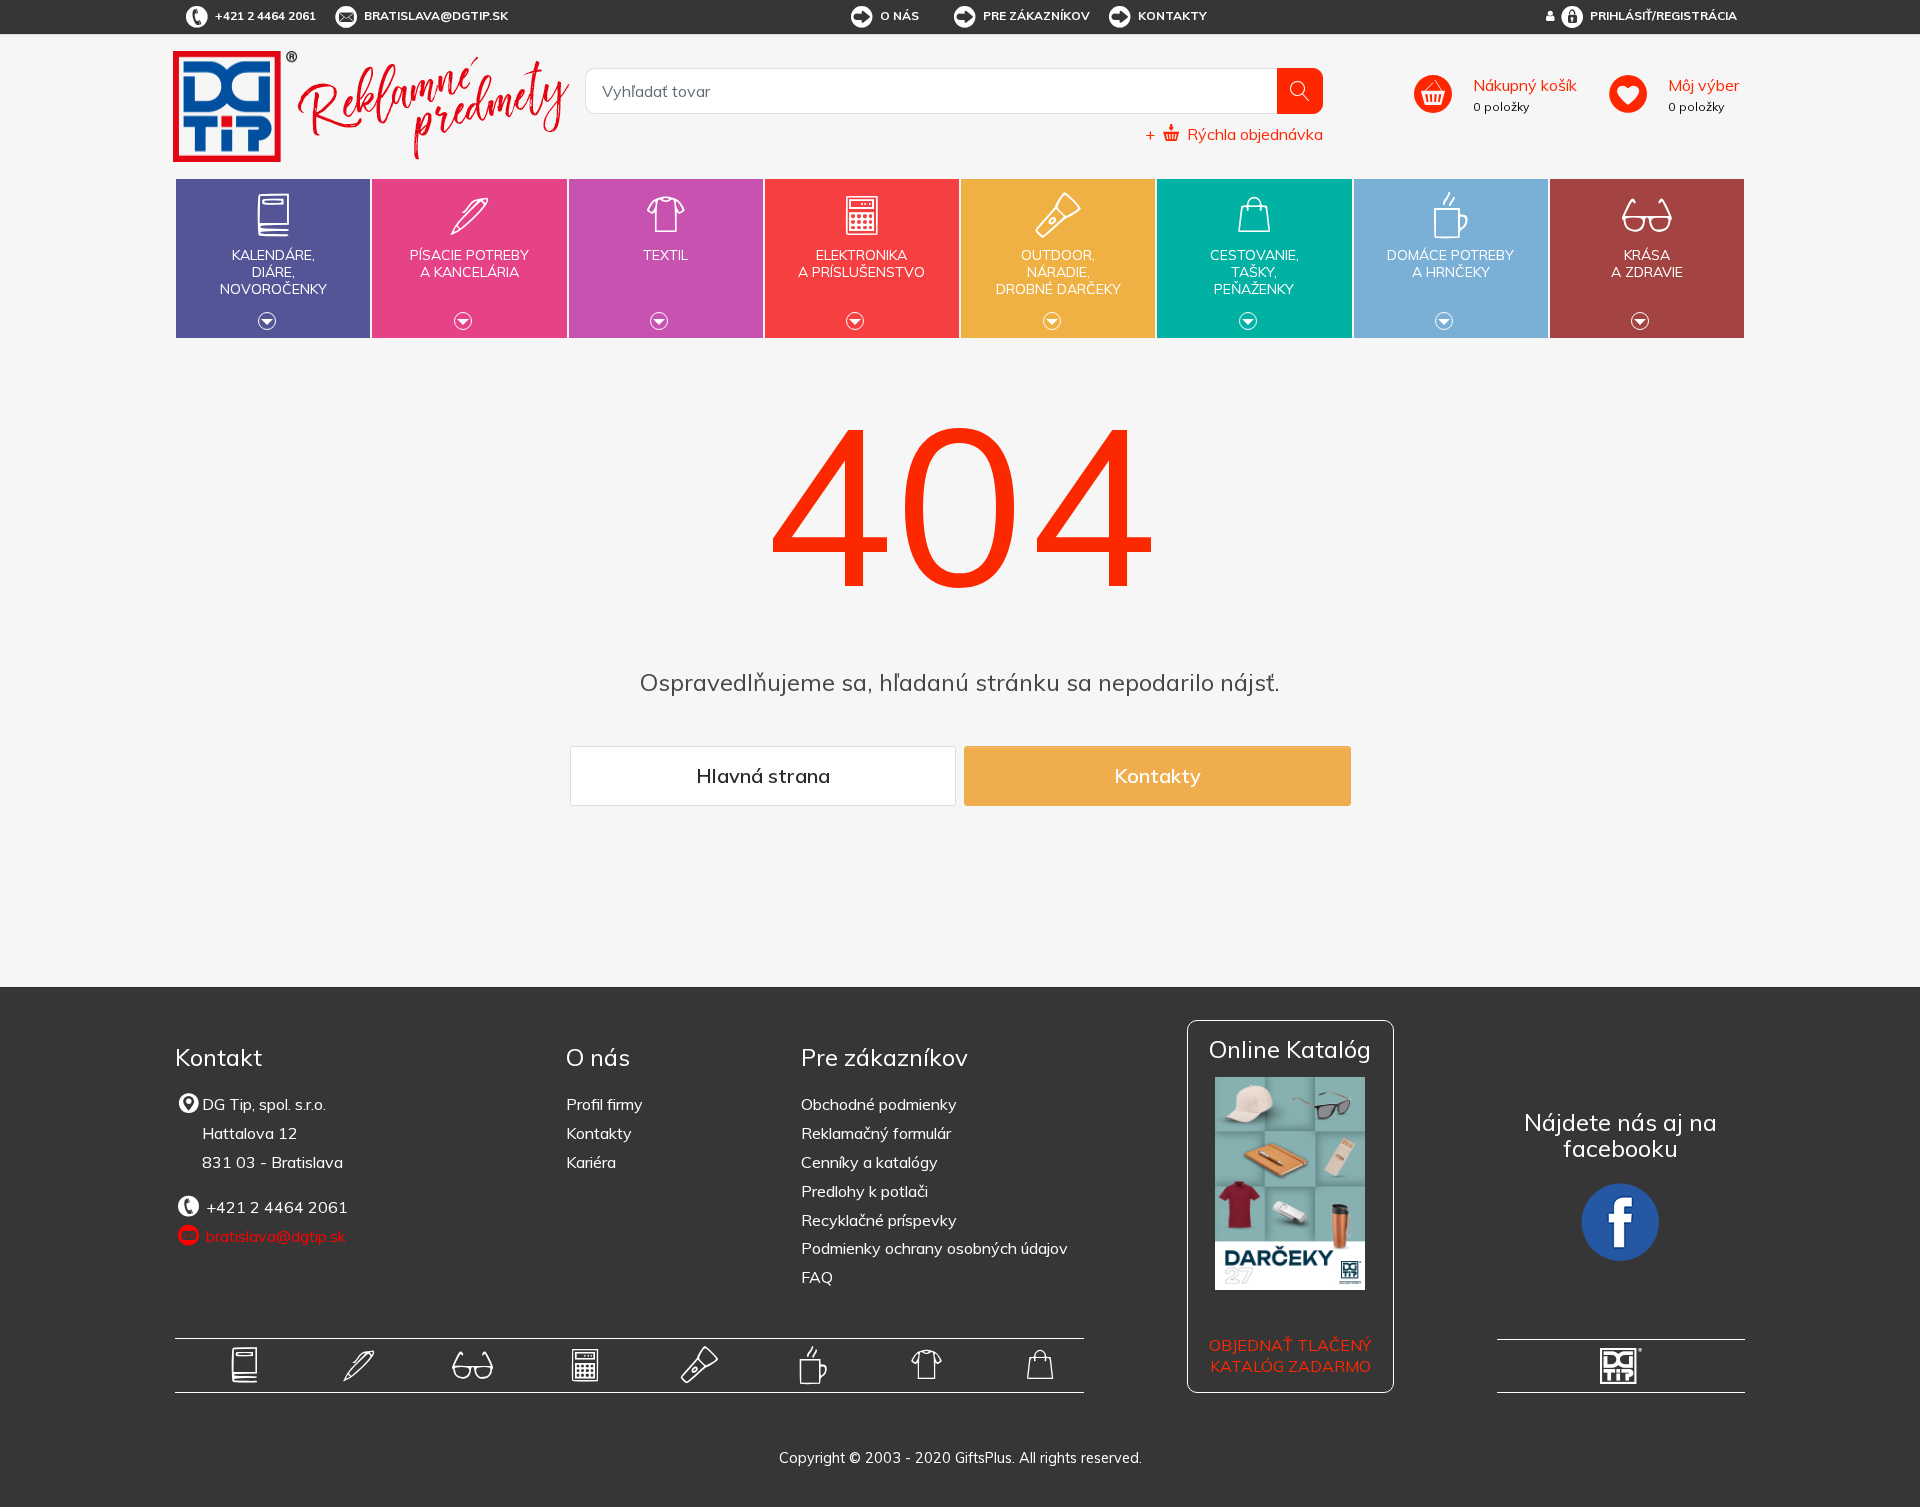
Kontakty (1172, 15)
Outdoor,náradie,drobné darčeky (1058, 272)
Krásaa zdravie (1647, 263)
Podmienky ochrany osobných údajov (934, 1248)
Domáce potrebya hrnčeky (1450, 263)
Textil (665, 255)
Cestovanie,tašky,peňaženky (1254, 272)
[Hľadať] (1300, 91)
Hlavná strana (763, 775)
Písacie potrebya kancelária (469, 263)
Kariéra (591, 1162)
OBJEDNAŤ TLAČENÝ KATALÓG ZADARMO (1290, 1355)
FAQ (817, 1277)
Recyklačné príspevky (879, 1220)
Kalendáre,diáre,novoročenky (273, 272)
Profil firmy (604, 1104)
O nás (899, 15)
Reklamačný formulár (876, 1133)
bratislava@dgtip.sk (436, 15)
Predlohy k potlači (864, 1191)
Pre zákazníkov (1036, 15)
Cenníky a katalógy (869, 1162)
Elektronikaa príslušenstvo (861, 263)
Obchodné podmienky (879, 1104)
